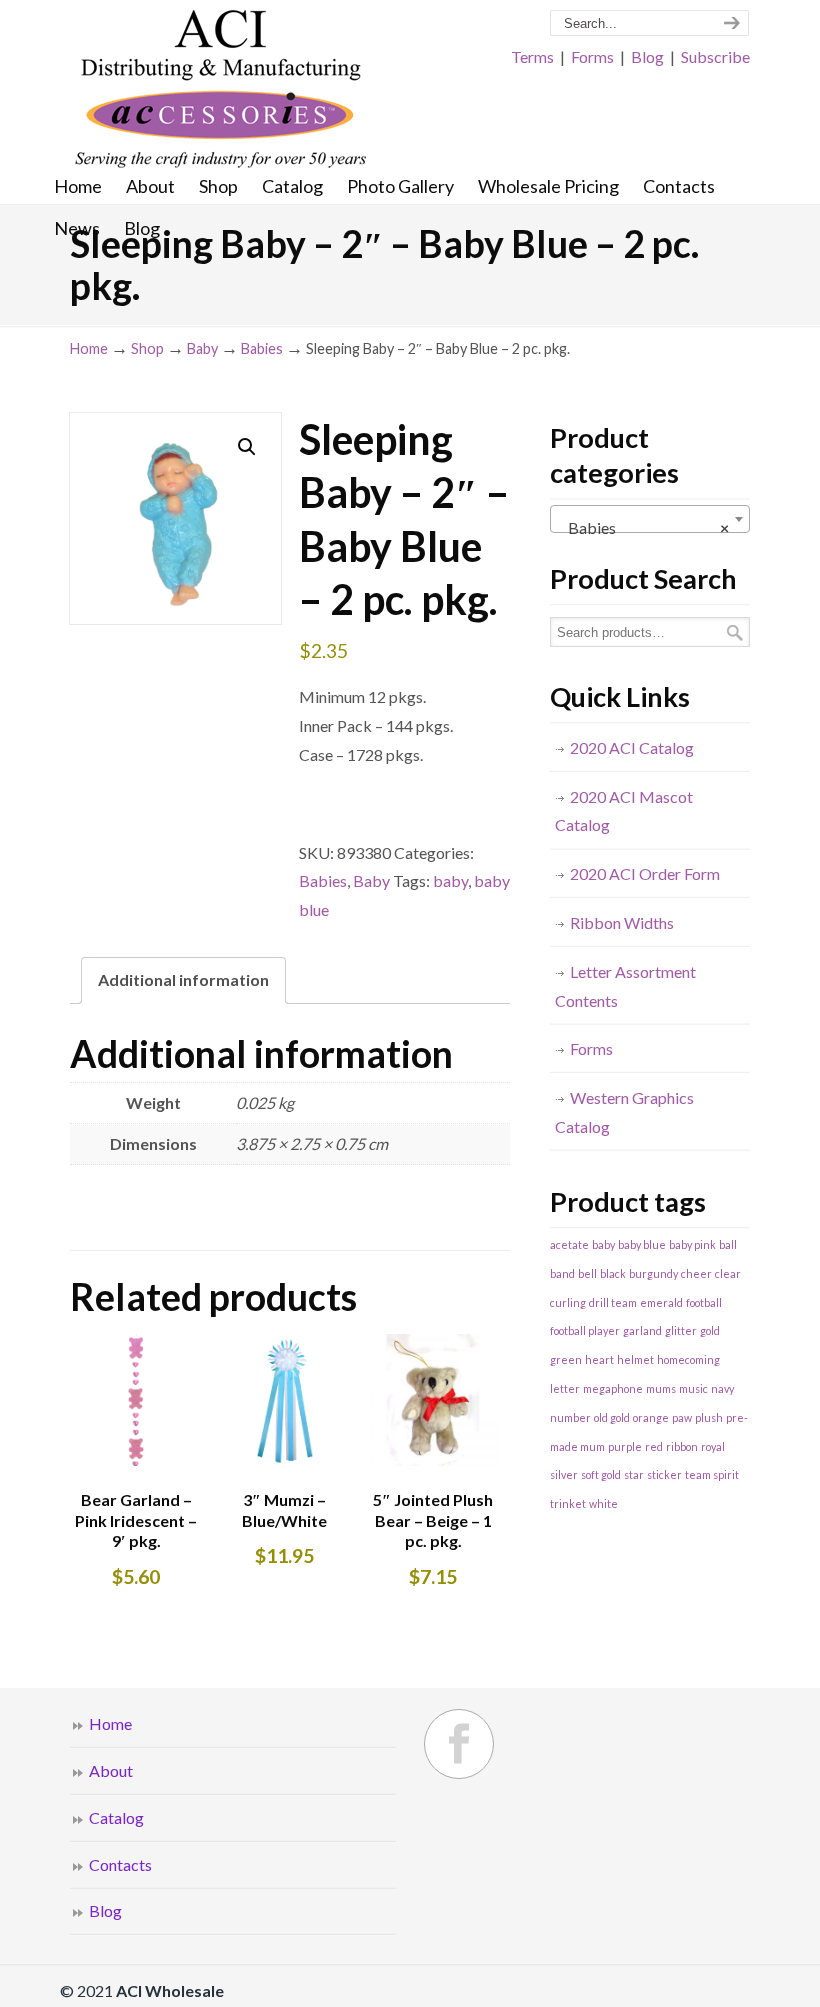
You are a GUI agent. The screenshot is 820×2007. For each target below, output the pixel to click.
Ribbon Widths (622, 922)
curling (568, 1302)
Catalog (116, 1817)
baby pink (692, 1244)
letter (565, 1388)
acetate (569, 1244)
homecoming (688, 1359)
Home (89, 348)
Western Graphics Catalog (624, 1112)
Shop (147, 348)
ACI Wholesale (220, 90)
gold (710, 1330)
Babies (262, 348)
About (111, 1770)
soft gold (601, 1474)
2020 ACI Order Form (645, 873)
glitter (681, 1330)
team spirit (712, 1474)
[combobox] (650, 519)
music (693, 1388)
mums (661, 1388)
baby (450, 880)
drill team (613, 1302)
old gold (612, 1417)
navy (722, 1388)
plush (709, 1417)
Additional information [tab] (183, 979)
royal (713, 1446)
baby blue (642, 1244)
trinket (568, 1503)
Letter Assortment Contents (625, 986)
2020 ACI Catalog (632, 747)
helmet (635, 1359)
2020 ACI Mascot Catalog (624, 811)
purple (625, 1446)
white (603, 1503)
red (654, 1446)
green (566, 1359)
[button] (247, 447)
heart (599, 1359)
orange (651, 1417)
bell (587, 1273)
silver (564, 1474)
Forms (592, 56)
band (562, 1273)
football (704, 1302)
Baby (202, 348)
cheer (696, 1273)
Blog (647, 56)
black (613, 1273)
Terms (532, 56)
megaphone (613, 1388)
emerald (661, 1302)
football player (585, 1330)
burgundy (653, 1273)
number (570, 1417)
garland (642, 1330)
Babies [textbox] (644, 527)
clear (728, 1273)
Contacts (120, 1864)
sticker (664, 1474)
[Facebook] (459, 1744)
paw (682, 1417)
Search (735, 632)
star (634, 1474)
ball (728, 1244)
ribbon (682, 1446)
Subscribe (715, 56)
